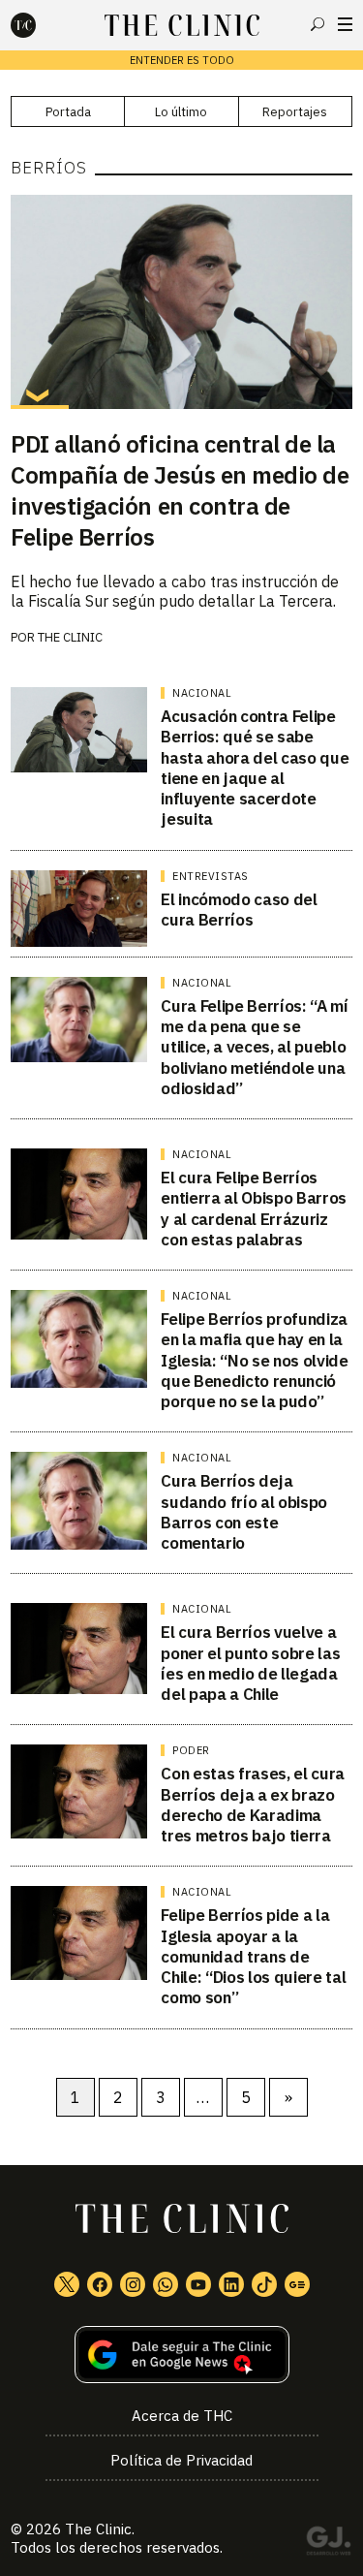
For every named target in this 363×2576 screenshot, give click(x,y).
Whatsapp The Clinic (166, 2284)
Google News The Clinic (297, 2284)
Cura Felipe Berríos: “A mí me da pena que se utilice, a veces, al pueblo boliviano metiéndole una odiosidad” (254, 1047)
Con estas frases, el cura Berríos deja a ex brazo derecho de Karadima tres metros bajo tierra (253, 1805)
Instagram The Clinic (133, 2284)
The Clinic (98, 2529)
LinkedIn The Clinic (231, 2284)
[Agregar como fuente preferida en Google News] (181, 2355)
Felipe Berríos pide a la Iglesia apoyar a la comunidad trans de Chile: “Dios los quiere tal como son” (253, 1956)
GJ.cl (328, 2544)
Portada (68, 112)
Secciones (345, 24)
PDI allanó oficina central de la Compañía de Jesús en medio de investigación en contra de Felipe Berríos (180, 490)
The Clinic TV (198, 2284)
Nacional (202, 693)
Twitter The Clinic (67, 2284)
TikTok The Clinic (264, 2284)
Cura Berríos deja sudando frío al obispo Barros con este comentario (244, 1512)
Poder (191, 1750)
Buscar (318, 24)
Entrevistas (211, 876)
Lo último (181, 112)
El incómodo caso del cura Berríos (239, 910)
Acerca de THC (182, 2416)
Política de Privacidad (181, 2460)
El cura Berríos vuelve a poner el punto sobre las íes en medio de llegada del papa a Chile (250, 1663)
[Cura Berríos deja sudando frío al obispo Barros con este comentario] (79, 1501)
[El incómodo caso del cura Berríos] (79, 909)
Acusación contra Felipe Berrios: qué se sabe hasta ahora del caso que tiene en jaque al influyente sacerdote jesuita (255, 768)
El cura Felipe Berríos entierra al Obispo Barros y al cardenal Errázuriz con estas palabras (254, 1209)
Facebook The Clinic (100, 2284)
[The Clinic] (40, 25)
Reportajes (295, 112)
